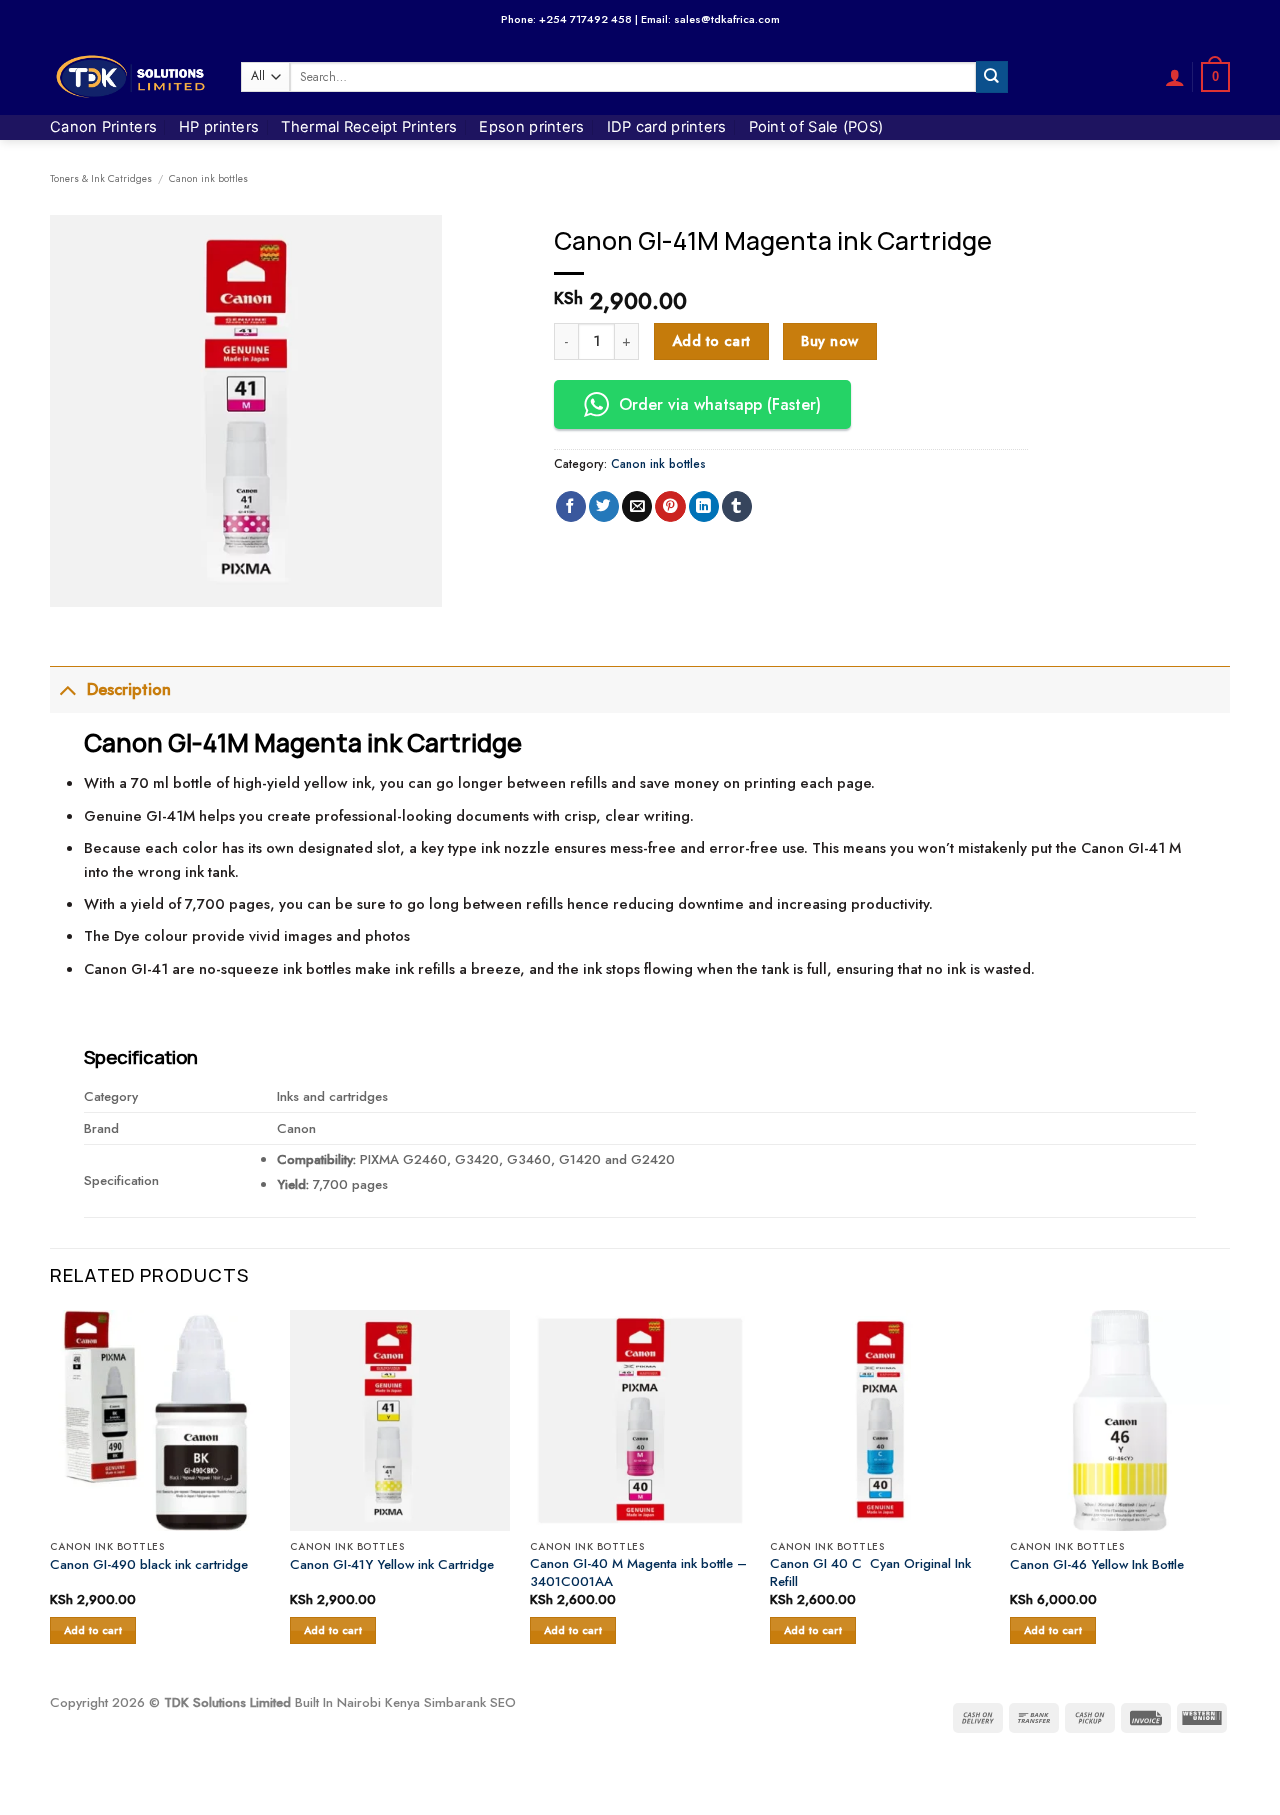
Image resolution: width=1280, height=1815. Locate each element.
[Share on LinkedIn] (704, 506)
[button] (1175, 77)
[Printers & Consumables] (130, 76)
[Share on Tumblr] (737, 506)
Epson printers (531, 127)
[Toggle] (68, 689)
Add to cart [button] (93, 1630)
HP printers (219, 127)
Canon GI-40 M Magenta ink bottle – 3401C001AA (638, 1572)
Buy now (829, 341)
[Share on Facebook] (571, 506)
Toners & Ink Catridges (101, 178)
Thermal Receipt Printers (369, 127)
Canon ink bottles (208, 178)
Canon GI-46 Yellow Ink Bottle (1097, 1564)
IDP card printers (667, 127)
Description (129, 689)
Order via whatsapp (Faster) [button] (720, 404)
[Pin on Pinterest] (670, 506)
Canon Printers (103, 127)
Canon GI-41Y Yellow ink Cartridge (392, 1564)
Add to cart (711, 341)
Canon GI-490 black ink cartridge (149, 1564)
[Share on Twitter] (604, 506)
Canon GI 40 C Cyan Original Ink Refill (870, 1572)
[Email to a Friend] (637, 506)
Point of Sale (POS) (816, 127)
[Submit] (992, 76)
